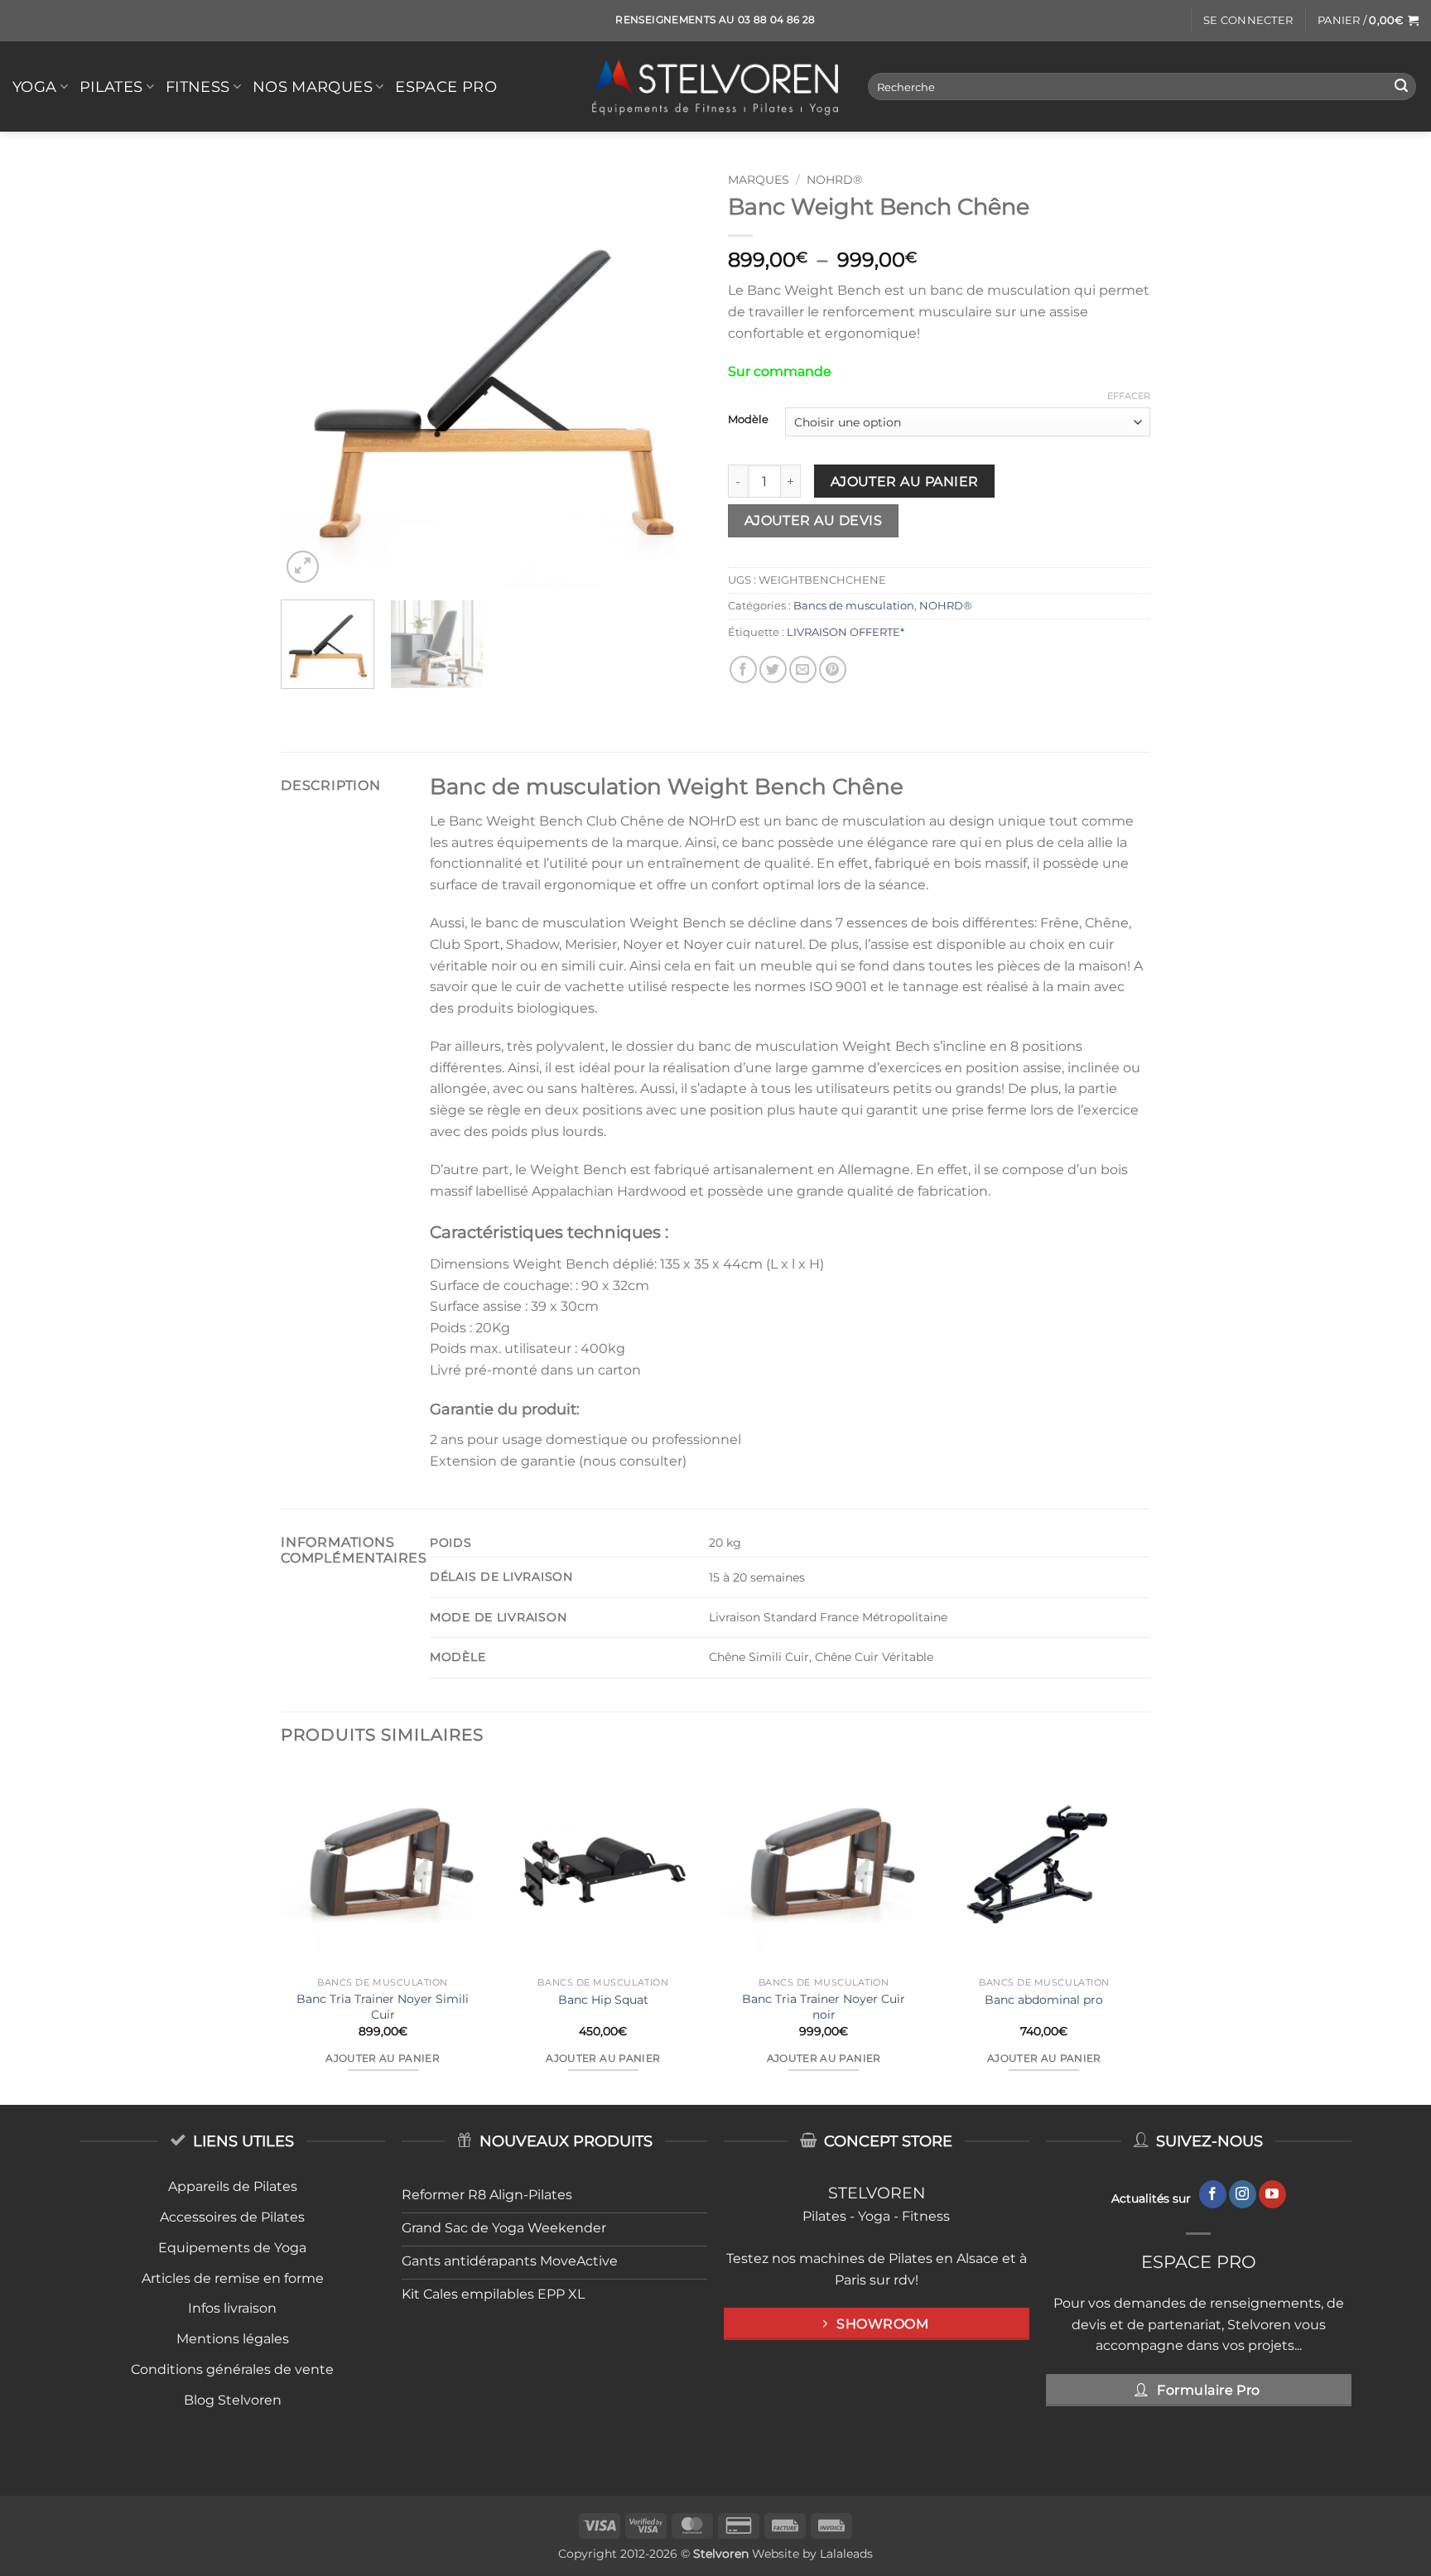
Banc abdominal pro (1044, 2000)
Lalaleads (846, 2554)
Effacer (1129, 396)
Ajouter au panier (905, 481)
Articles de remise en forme (233, 2278)
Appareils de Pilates (233, 2186)
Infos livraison (232, 2308)
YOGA (34, 87)
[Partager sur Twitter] (773, 669)
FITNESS (198, 87)
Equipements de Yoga (232, 2248)
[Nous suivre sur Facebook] (1213, 2194)
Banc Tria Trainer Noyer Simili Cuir (383, 2007)
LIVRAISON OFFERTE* (846, 632)
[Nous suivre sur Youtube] (1272, 2194)
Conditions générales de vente (232, 2369)
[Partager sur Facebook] (743, 669)
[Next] (674, 376)
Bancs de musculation (854, 606)
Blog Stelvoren (233, 2400)
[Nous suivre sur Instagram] (1243, 2194)
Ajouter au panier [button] (383, 2058)
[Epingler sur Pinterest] (833, 669)
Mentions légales (233, 2339)
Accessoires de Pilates (232, 2217)
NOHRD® (834, 180)
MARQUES (759, 180)
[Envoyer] (1401, 87)
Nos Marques (313, 87)
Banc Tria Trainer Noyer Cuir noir (824, 2007)
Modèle (748, 420)
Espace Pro (446, 87)
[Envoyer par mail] (803, 669)
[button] (1248, 21)
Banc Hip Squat (603, 2000)
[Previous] (310, 376)
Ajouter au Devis (813, 520)
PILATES (111, 87)
